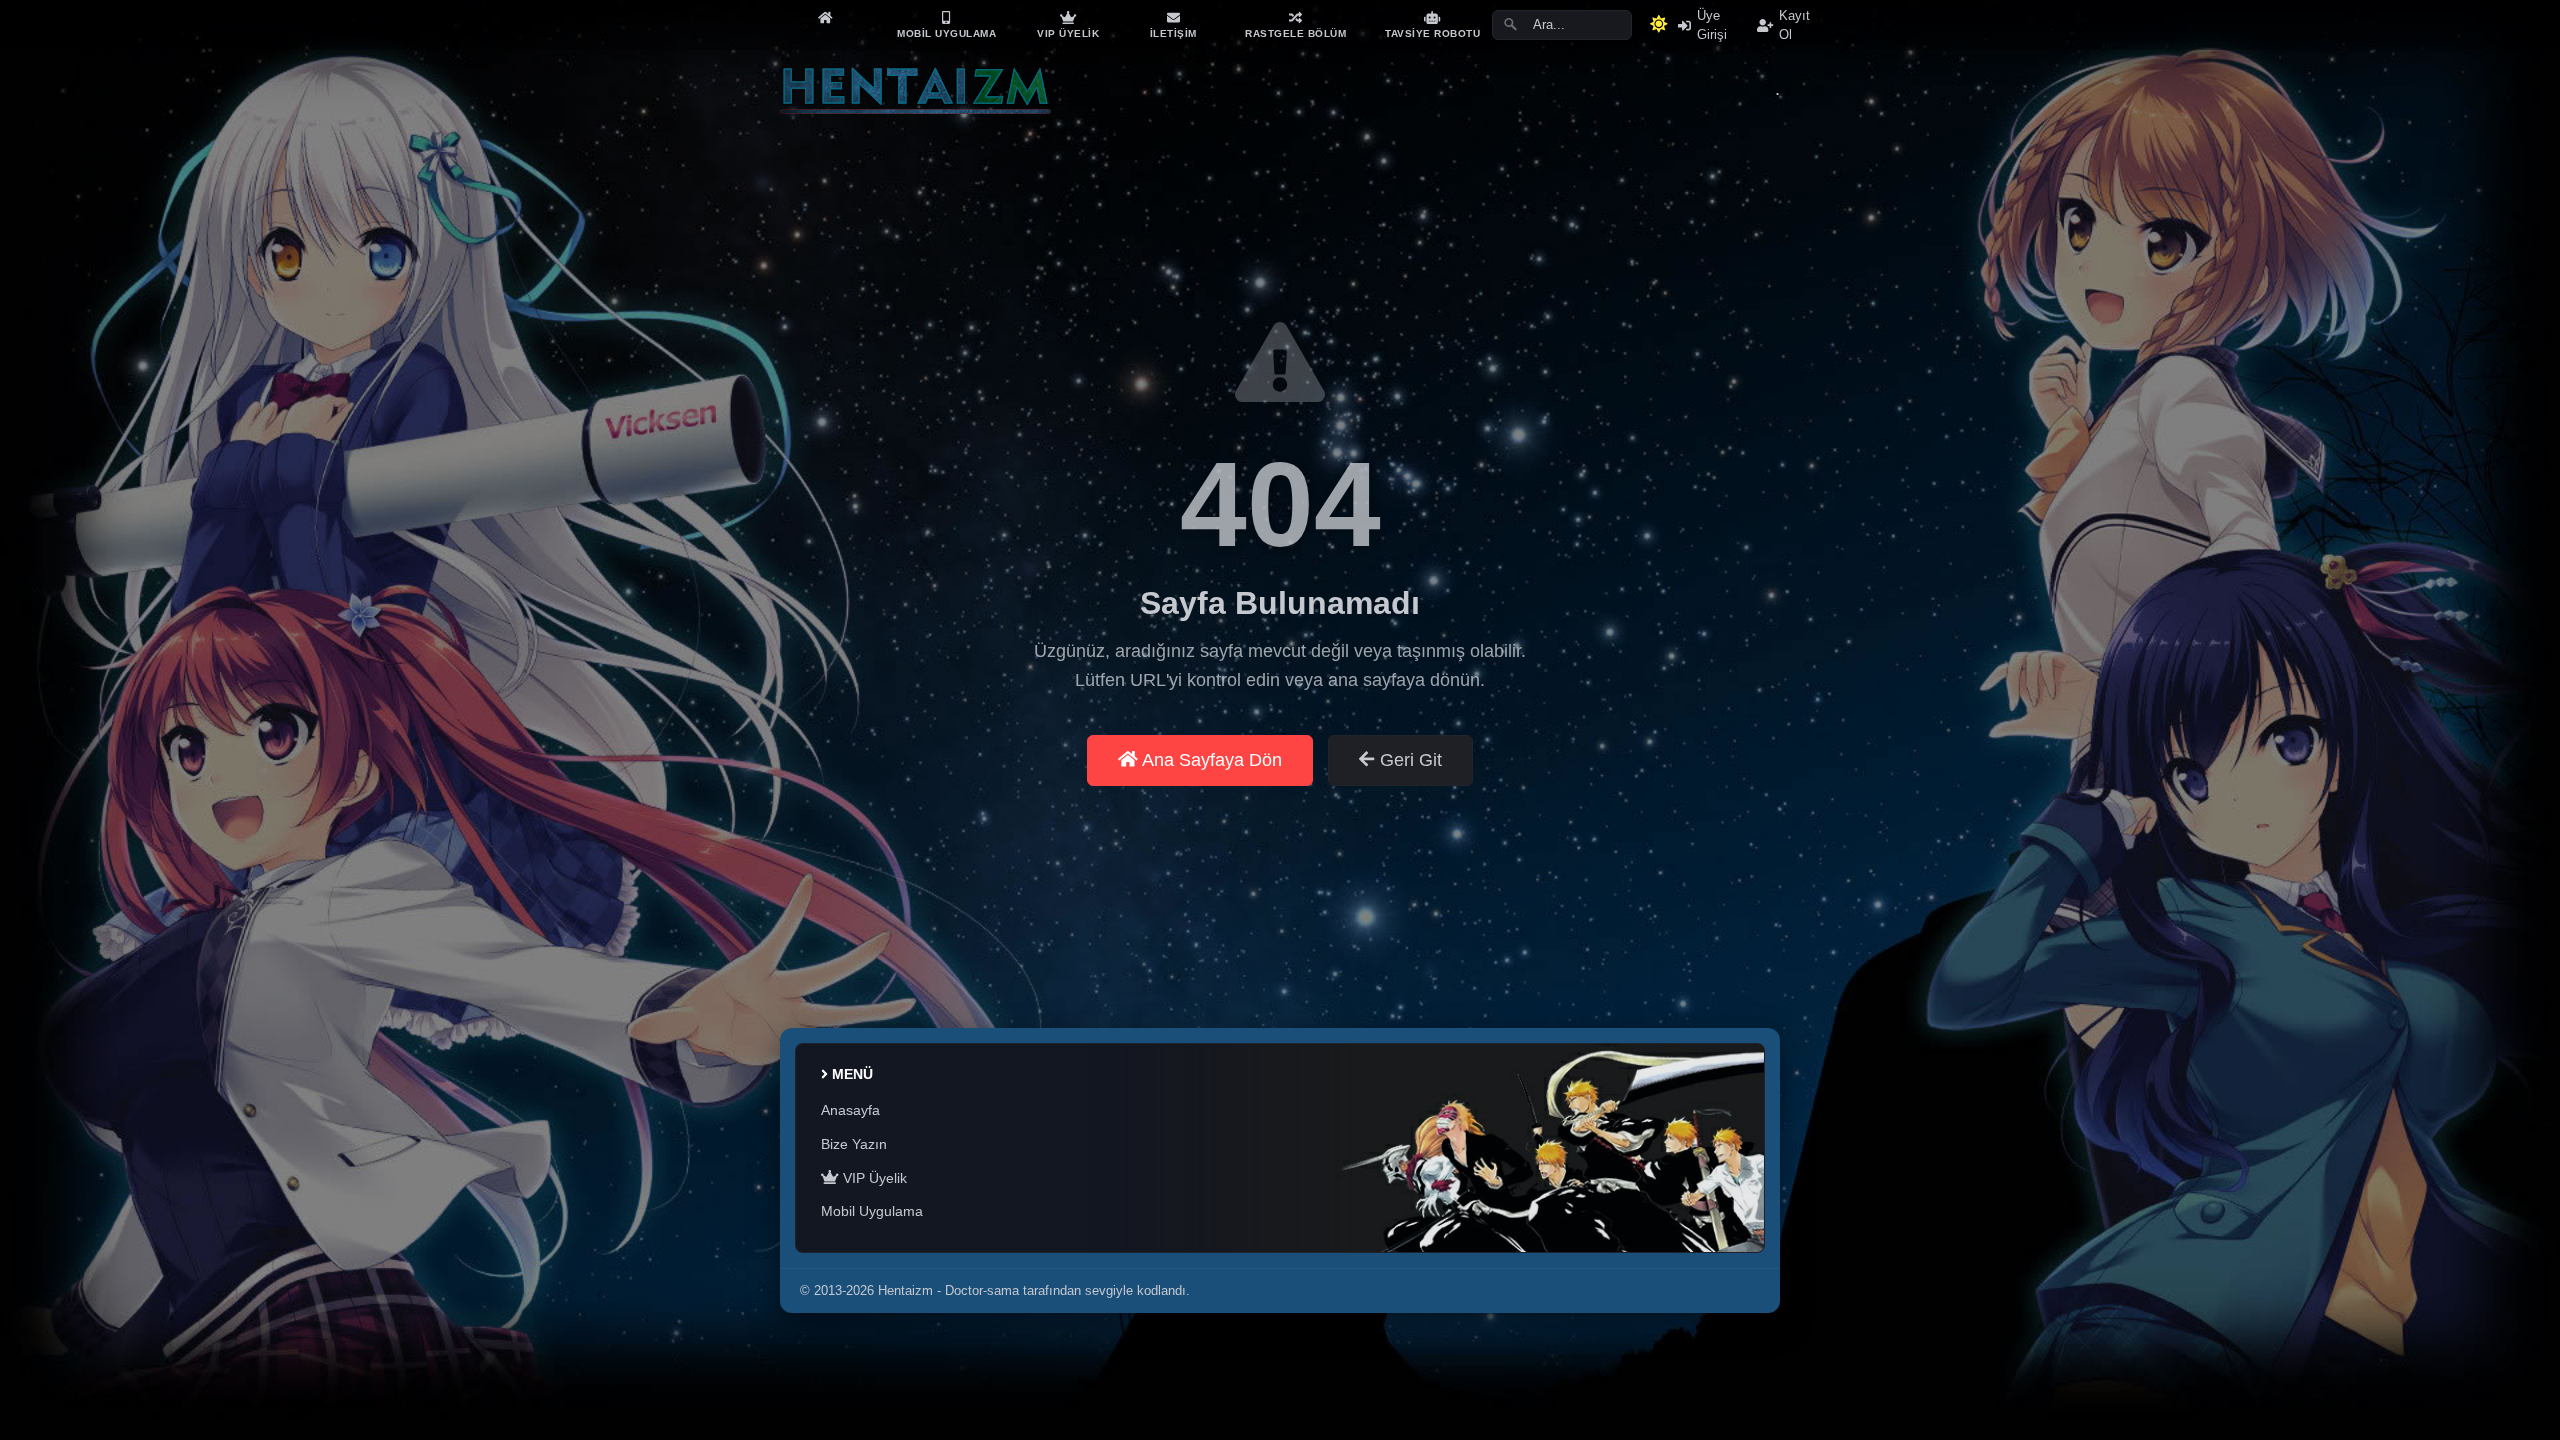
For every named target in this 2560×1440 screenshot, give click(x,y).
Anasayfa (850, 1110)
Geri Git (1408, 760)
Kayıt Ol (1794, 25)
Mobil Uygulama (872, 1211)
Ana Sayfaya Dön (1210, 760)
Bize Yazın (854, 1144)
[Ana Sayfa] (825, 17)
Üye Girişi (1712, 25)
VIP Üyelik (873, 1178)
